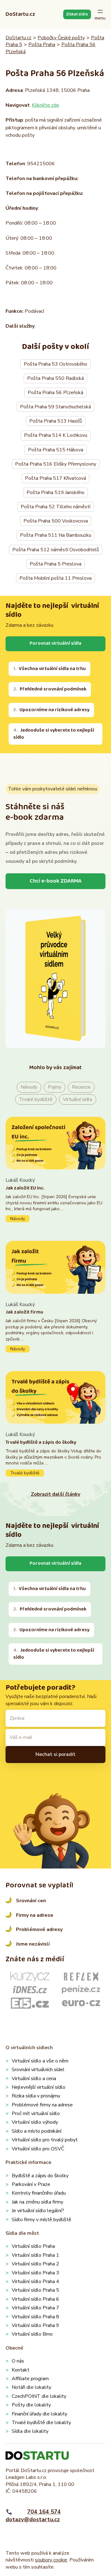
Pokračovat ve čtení (55, 1200)
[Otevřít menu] (100, 14)
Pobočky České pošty (61, 38)
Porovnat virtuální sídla (55, 643)
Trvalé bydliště (36, 1099)
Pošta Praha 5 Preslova (55, 564)
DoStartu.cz (20, 14)
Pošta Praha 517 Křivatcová (55, 478)
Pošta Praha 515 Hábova (56, 450)
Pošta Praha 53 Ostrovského (55, 364)
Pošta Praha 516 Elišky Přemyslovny (56, 464)
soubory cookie (51, 2560)
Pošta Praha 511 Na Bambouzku (56, 535)
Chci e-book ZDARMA (56, 881)
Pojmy (55, 1087)
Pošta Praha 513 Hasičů (56, 421)
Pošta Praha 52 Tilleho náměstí (55, 507)
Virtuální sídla (78, 1099)
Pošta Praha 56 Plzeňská (55, 393)
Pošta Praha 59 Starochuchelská (55, 407)
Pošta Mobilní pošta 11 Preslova (55, 578)
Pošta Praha (42, 45)
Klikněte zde (45, 105)
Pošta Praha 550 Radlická (55, 378)
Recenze (81, 1087)
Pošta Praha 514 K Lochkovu (56, 435)
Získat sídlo (77, 14)
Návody (29, 1087)
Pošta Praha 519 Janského (55, 492)
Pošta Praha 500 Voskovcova (56, 521)
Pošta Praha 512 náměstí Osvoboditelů (56, 550)
